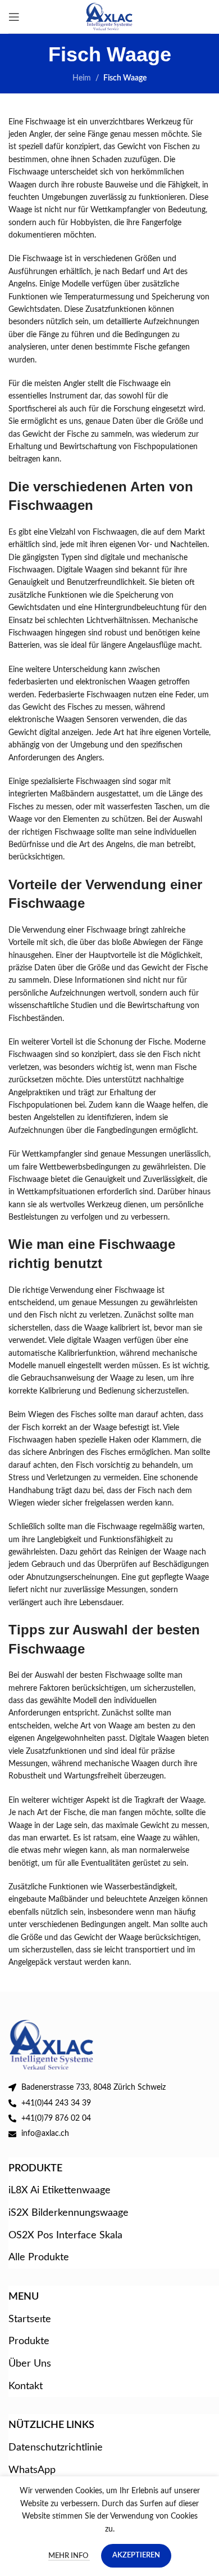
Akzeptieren (136, 2555)
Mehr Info (69, 2556)
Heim (82, 78)
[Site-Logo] (110, 16)
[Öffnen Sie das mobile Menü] (14, 17)
